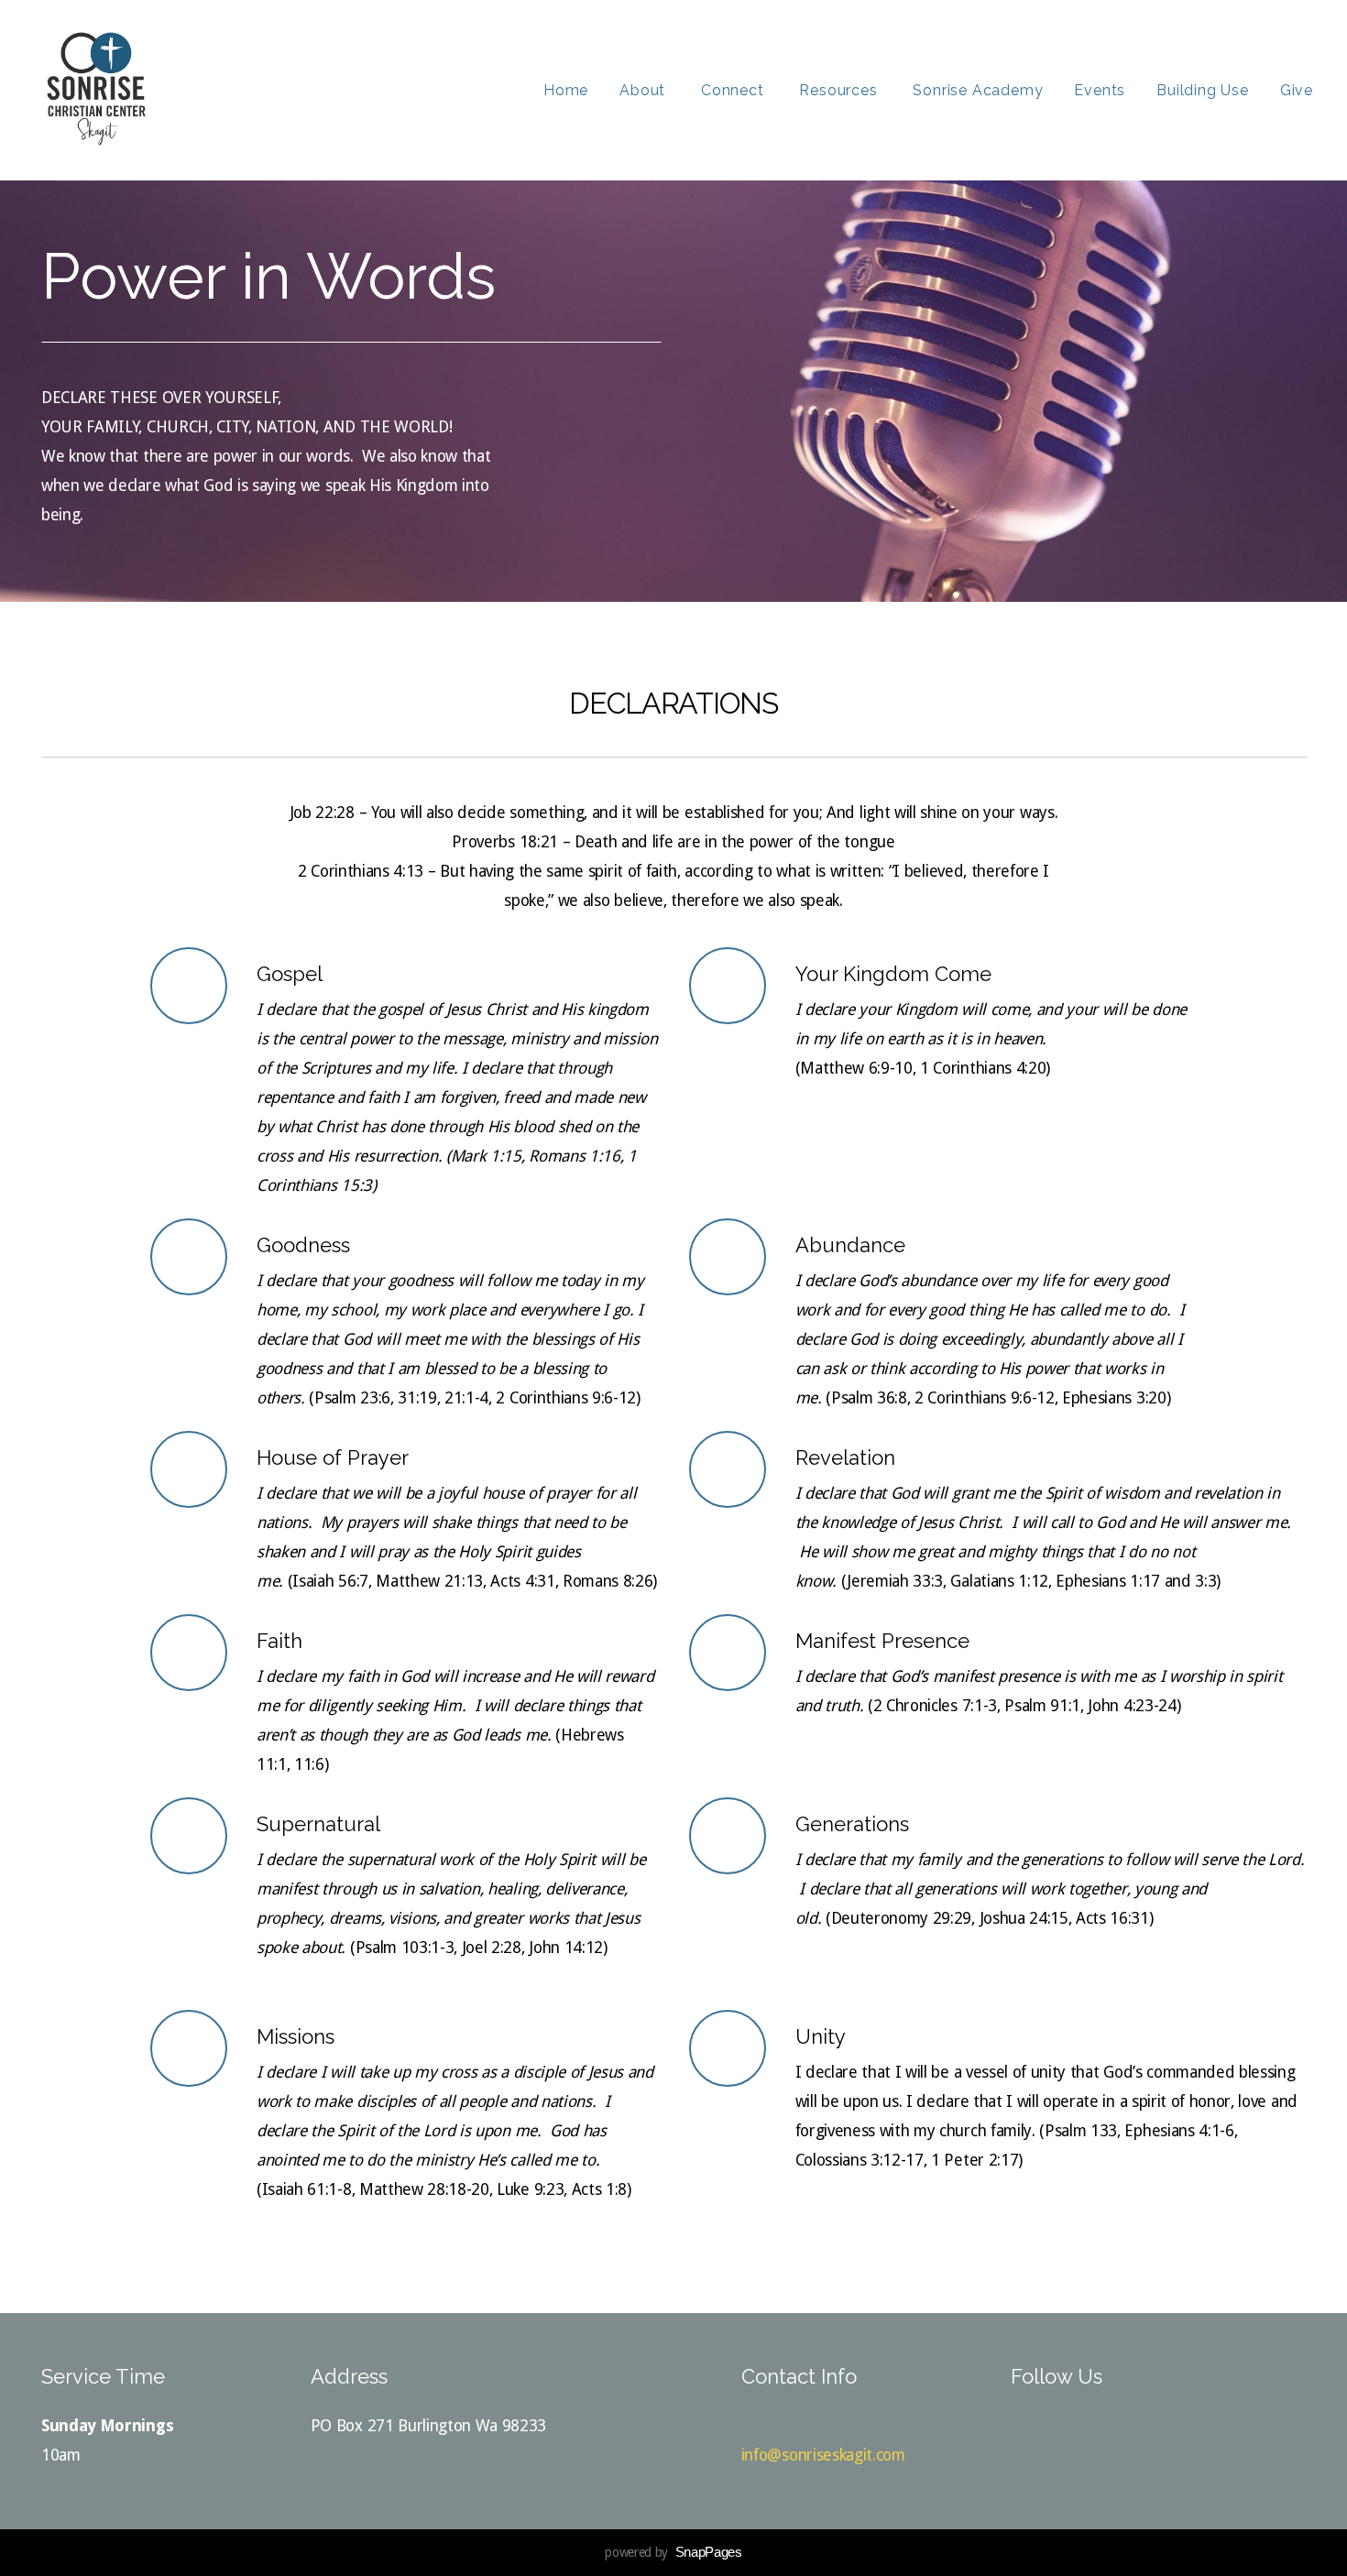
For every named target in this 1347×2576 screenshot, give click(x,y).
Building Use (1203, 90)
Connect (734, 90)
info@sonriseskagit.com (823, 2455)
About (645, 90)
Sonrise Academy (978, 90)
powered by (673, 2552)
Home (566, 90)
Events (1100, 90)
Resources (840, 90)
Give (1297, 90)
